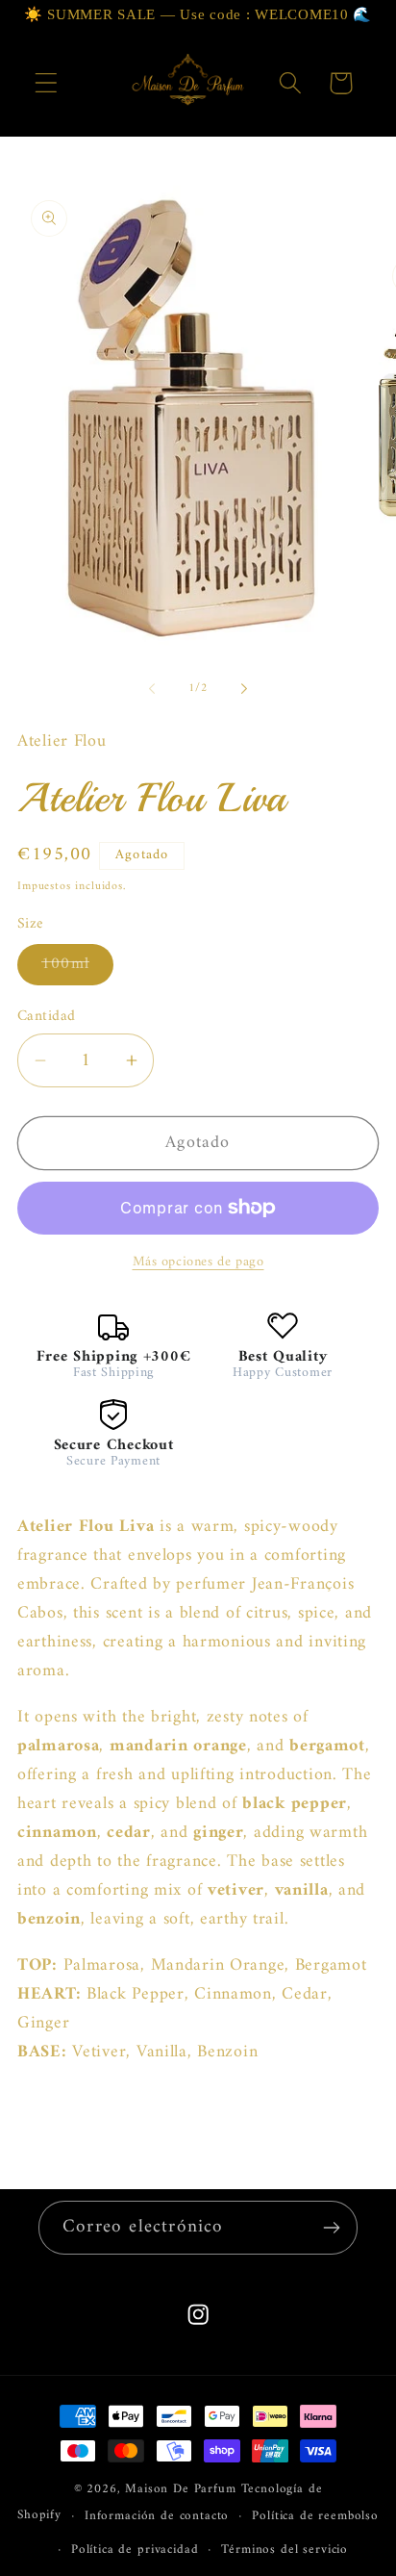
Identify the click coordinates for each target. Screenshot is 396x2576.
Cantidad (47, 1016)
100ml (77, 967)
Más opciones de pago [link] (198, 1262)
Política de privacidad (135, 2550)
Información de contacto (157, 2516)
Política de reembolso (315, 2516)
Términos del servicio (285, 2550)
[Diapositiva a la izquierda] (152, 689)
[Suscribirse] (331, 2228)
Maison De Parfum (180, 2489)
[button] (47, 83)
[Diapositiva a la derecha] (244, 689)
